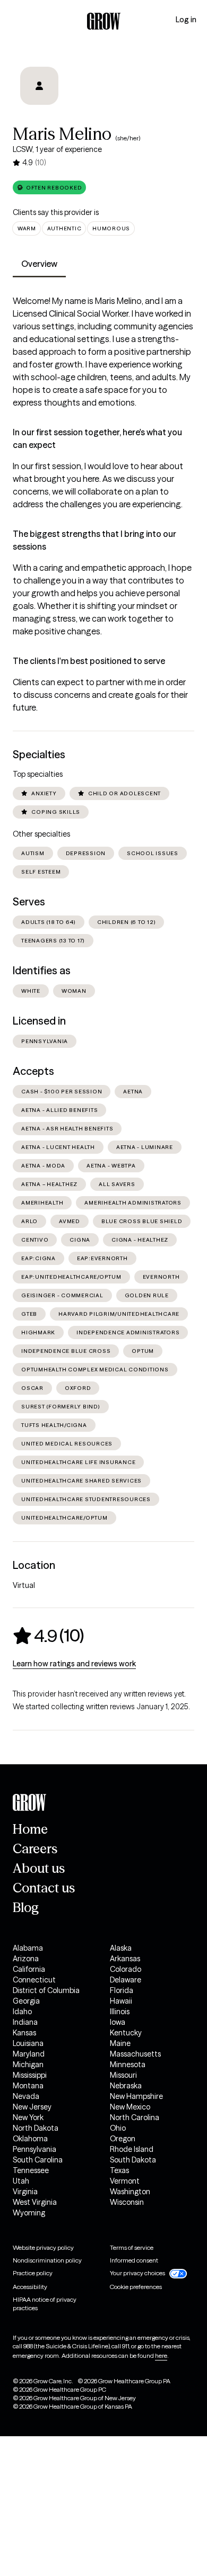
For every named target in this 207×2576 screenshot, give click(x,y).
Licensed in (39, 1021)
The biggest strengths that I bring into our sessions (94, 540)
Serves (29, 902)
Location (34, 1565)
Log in (186, 20)
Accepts (33, 1071)
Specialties (39, 755)
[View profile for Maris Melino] (39, 86)
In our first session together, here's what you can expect (97, 438)
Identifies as (42, 971)
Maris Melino (62, 134)
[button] (49, 187)
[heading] (48, 1636)
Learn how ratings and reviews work (74, 1664)
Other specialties (41, 834)
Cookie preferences (136, 2287)
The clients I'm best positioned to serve (89, 661)
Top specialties (38, 774)
